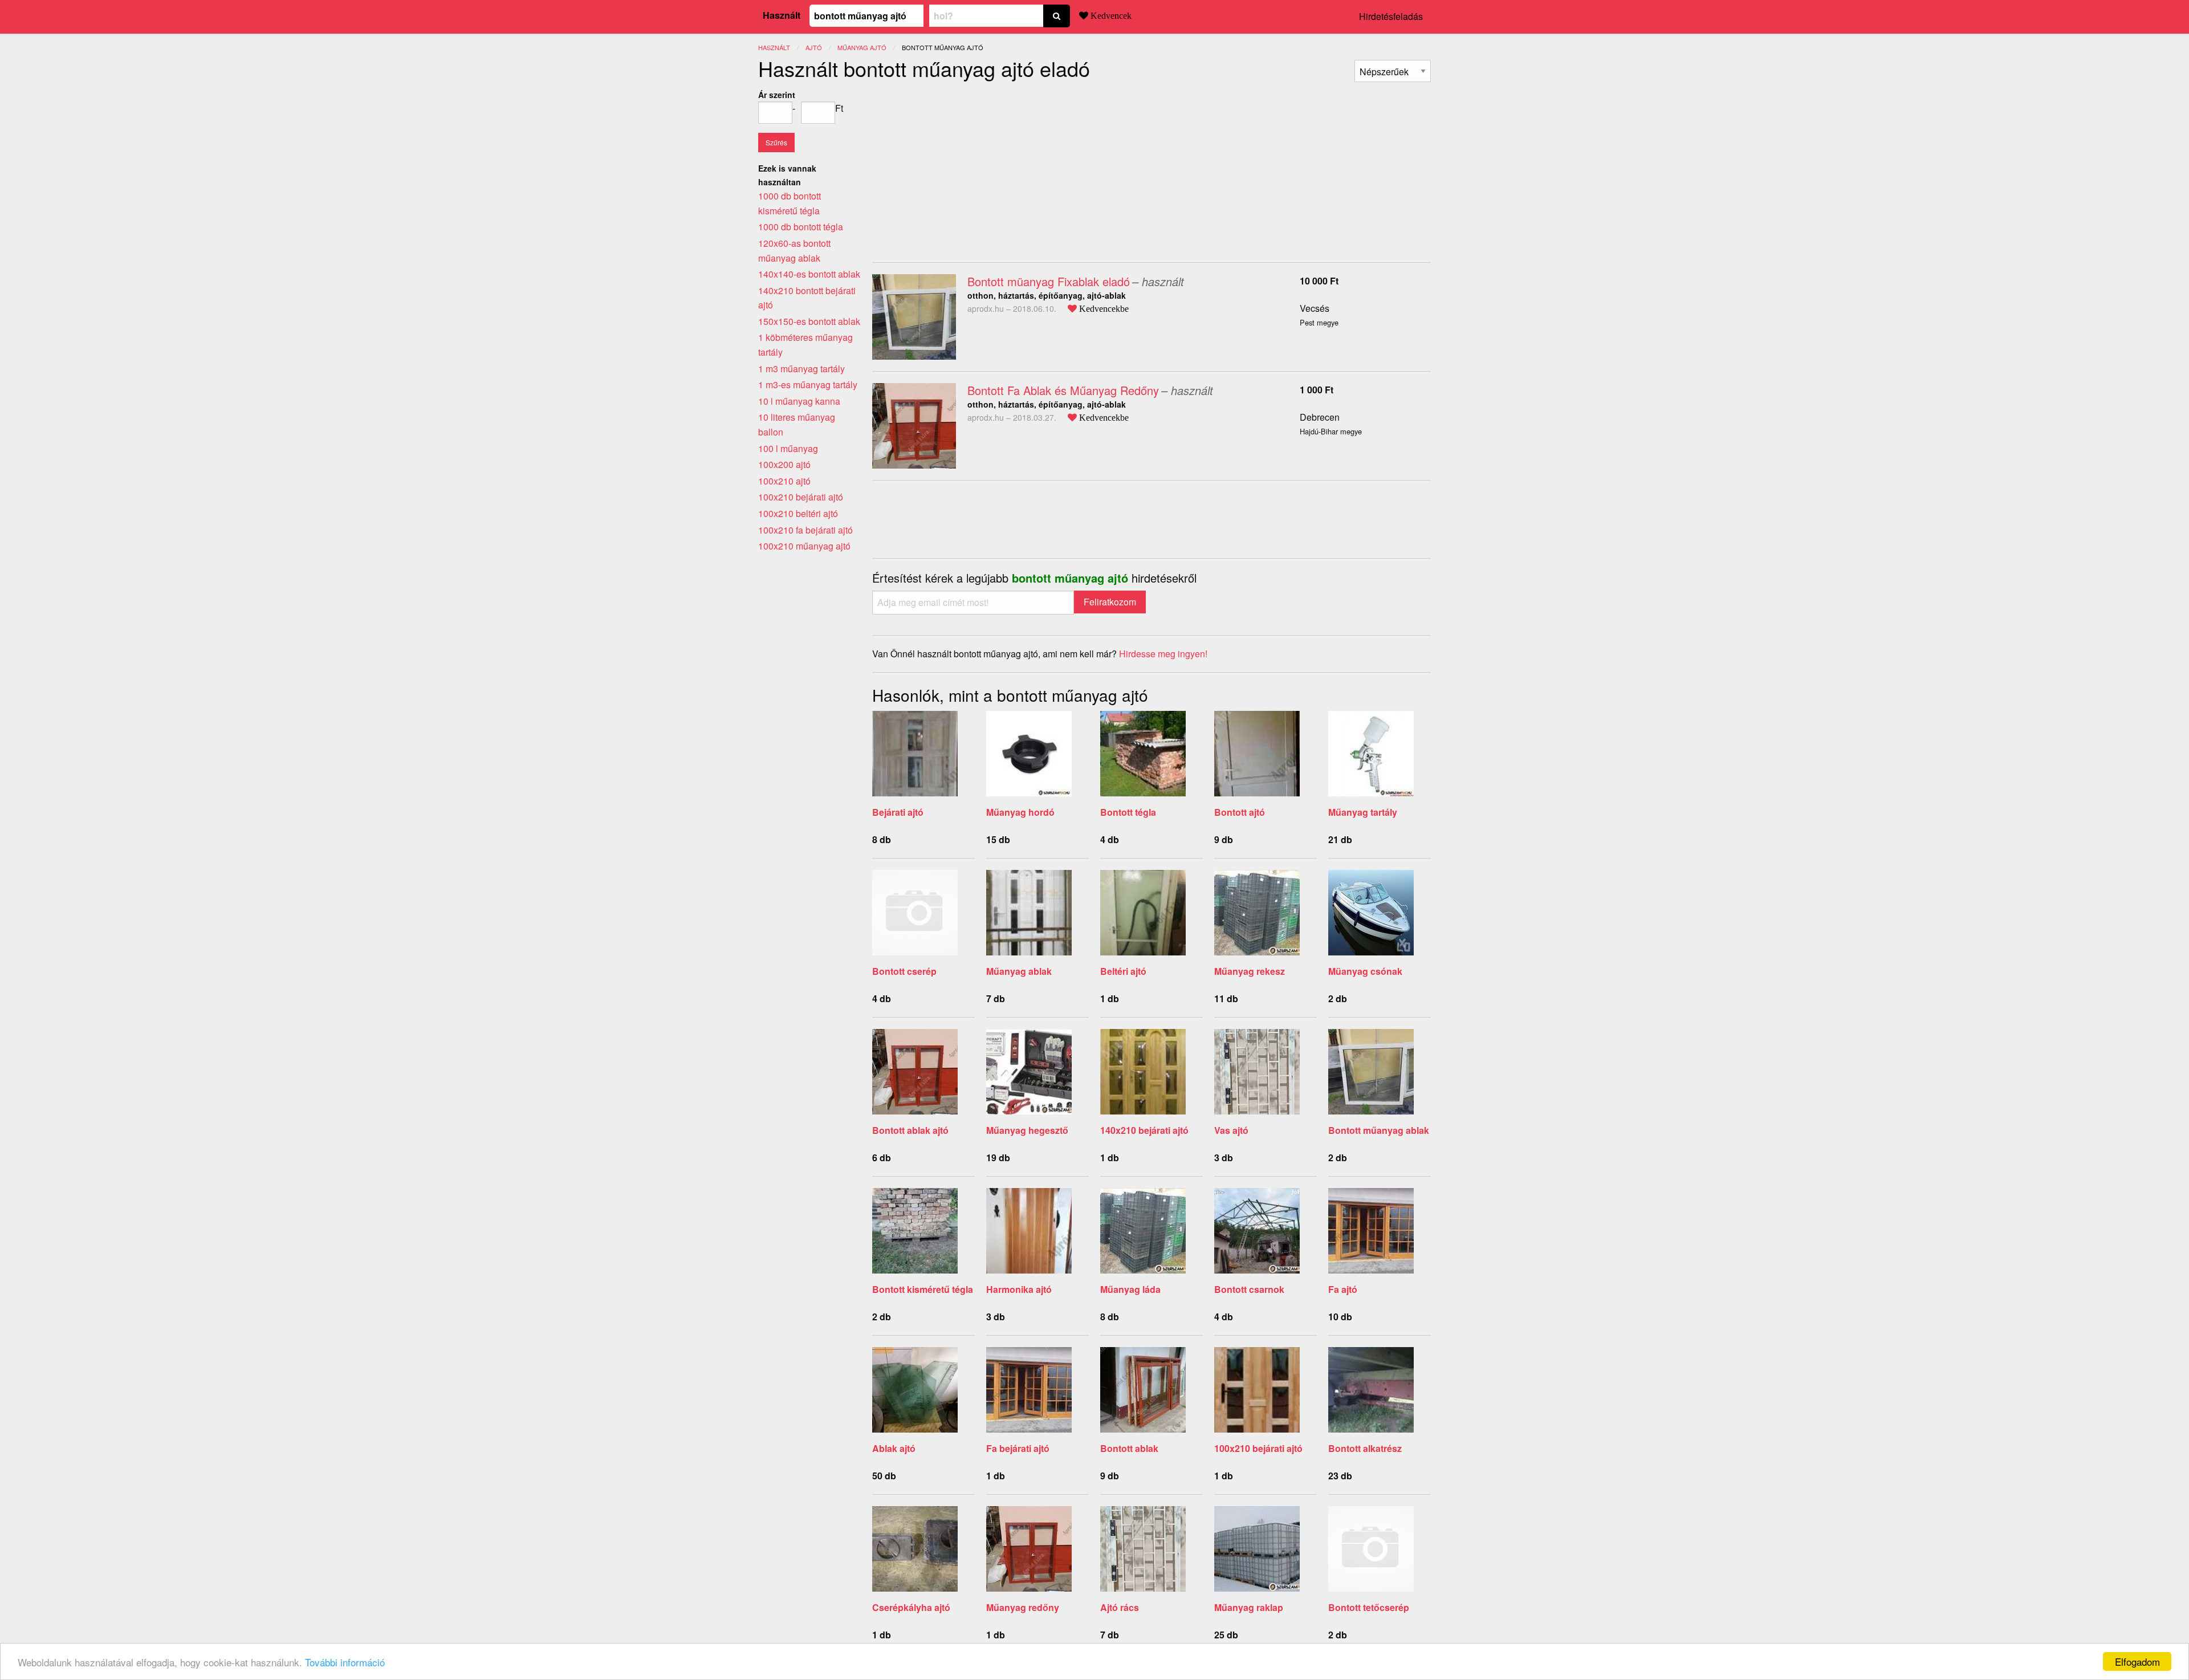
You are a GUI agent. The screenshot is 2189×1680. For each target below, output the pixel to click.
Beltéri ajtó (1123, 971)
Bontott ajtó (1240, 812)
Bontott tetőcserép (1369, 1607)
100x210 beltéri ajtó (798, 513)
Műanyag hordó (1020, 812)
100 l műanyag (788, 448)
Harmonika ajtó (1019, 1289)
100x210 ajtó (784, 481)
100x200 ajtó (784, 464)
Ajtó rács (1120, 1607)
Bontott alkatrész (1365, 1448)
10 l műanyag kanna (799, 401)
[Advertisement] (968, 168)
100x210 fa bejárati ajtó (805, 530)
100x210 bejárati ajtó (1258, 1448)
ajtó (814, 47)
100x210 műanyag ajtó (804, 546)
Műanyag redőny (1023, 1607)
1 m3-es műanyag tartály (808, 385)
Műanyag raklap (1249, 1607)
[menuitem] (1393, 71)
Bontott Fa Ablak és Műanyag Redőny (1063, 390)
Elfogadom (2137, 1661)
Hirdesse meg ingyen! (1163, 654)
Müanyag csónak (1365, 971)
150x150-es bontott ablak (809, 321)
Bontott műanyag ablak (1379, 1130)
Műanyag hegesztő (1027, 1130)
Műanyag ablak (1019, 971)
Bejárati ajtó (898, 812)
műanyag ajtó (862, 47)
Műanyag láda (1130, 1289)
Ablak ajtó (894, 1448)
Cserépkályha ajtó (911, 1607)
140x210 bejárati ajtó (1144, 1130)
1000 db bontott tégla (801, 227)
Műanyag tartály (1363, 812)
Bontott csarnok (1249, 1289)
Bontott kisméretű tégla (923, 1289)
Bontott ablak (1129, 1448)
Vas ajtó (1231, 1130)
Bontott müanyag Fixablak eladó (1049, 281)
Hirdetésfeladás (1391, 16)
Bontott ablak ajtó (910, 1130)
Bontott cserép (904, 971)
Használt (782, 15)
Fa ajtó (1343, 1289)
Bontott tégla (1128, 812)
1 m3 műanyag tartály (801, 369)
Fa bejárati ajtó (1018, 1448)
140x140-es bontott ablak (809, 274)
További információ (345, 1662)
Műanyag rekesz (1250, 971)
